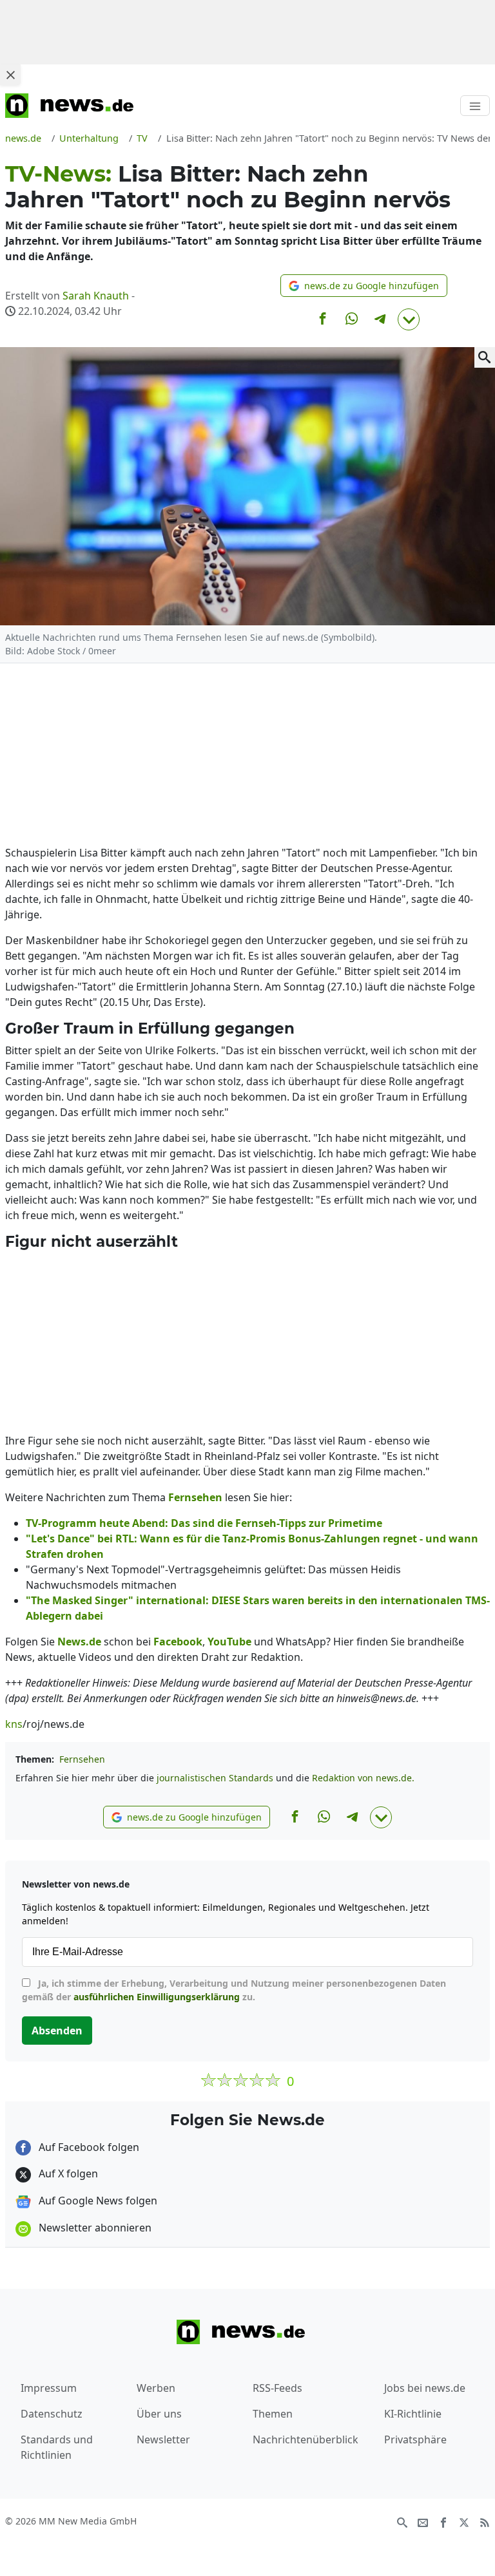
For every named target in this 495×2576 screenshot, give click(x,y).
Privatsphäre (415, 2439)
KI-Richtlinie (413, 2414)
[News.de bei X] (464, 2522)
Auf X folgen (67, 2173)
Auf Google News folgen (97, 2201)
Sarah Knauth (96, 296)
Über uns (159, 2414)
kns (14, 1724)
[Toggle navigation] (475, 106)
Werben (156, 2388)
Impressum (49, 2388)
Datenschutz (52, 2414)
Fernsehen (82, 1759)
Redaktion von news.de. (363, 1778)
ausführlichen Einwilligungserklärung (157, 1997)
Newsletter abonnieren (94, 2228)
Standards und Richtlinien (57, 2447)
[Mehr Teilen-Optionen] (409, 319)
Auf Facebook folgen (88, 2147)
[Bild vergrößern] (485, 357)
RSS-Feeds (277, 2388)
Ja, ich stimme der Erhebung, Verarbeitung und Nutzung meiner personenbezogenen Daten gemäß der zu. (234, 1990)
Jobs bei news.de (425, 2388)
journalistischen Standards (215, 1778)
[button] (364, 286)
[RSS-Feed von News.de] (485, 2522)
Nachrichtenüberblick (306, 2439)
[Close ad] (10, 75)
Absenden (57, 2031)
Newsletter (163, 2439)
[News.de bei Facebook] (443, 2522)
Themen (273, 2414)
